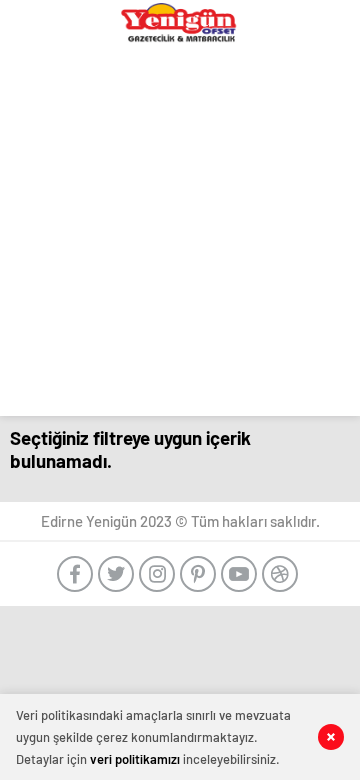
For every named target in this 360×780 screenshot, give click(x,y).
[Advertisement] (180, 236)
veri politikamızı (135, 759)
